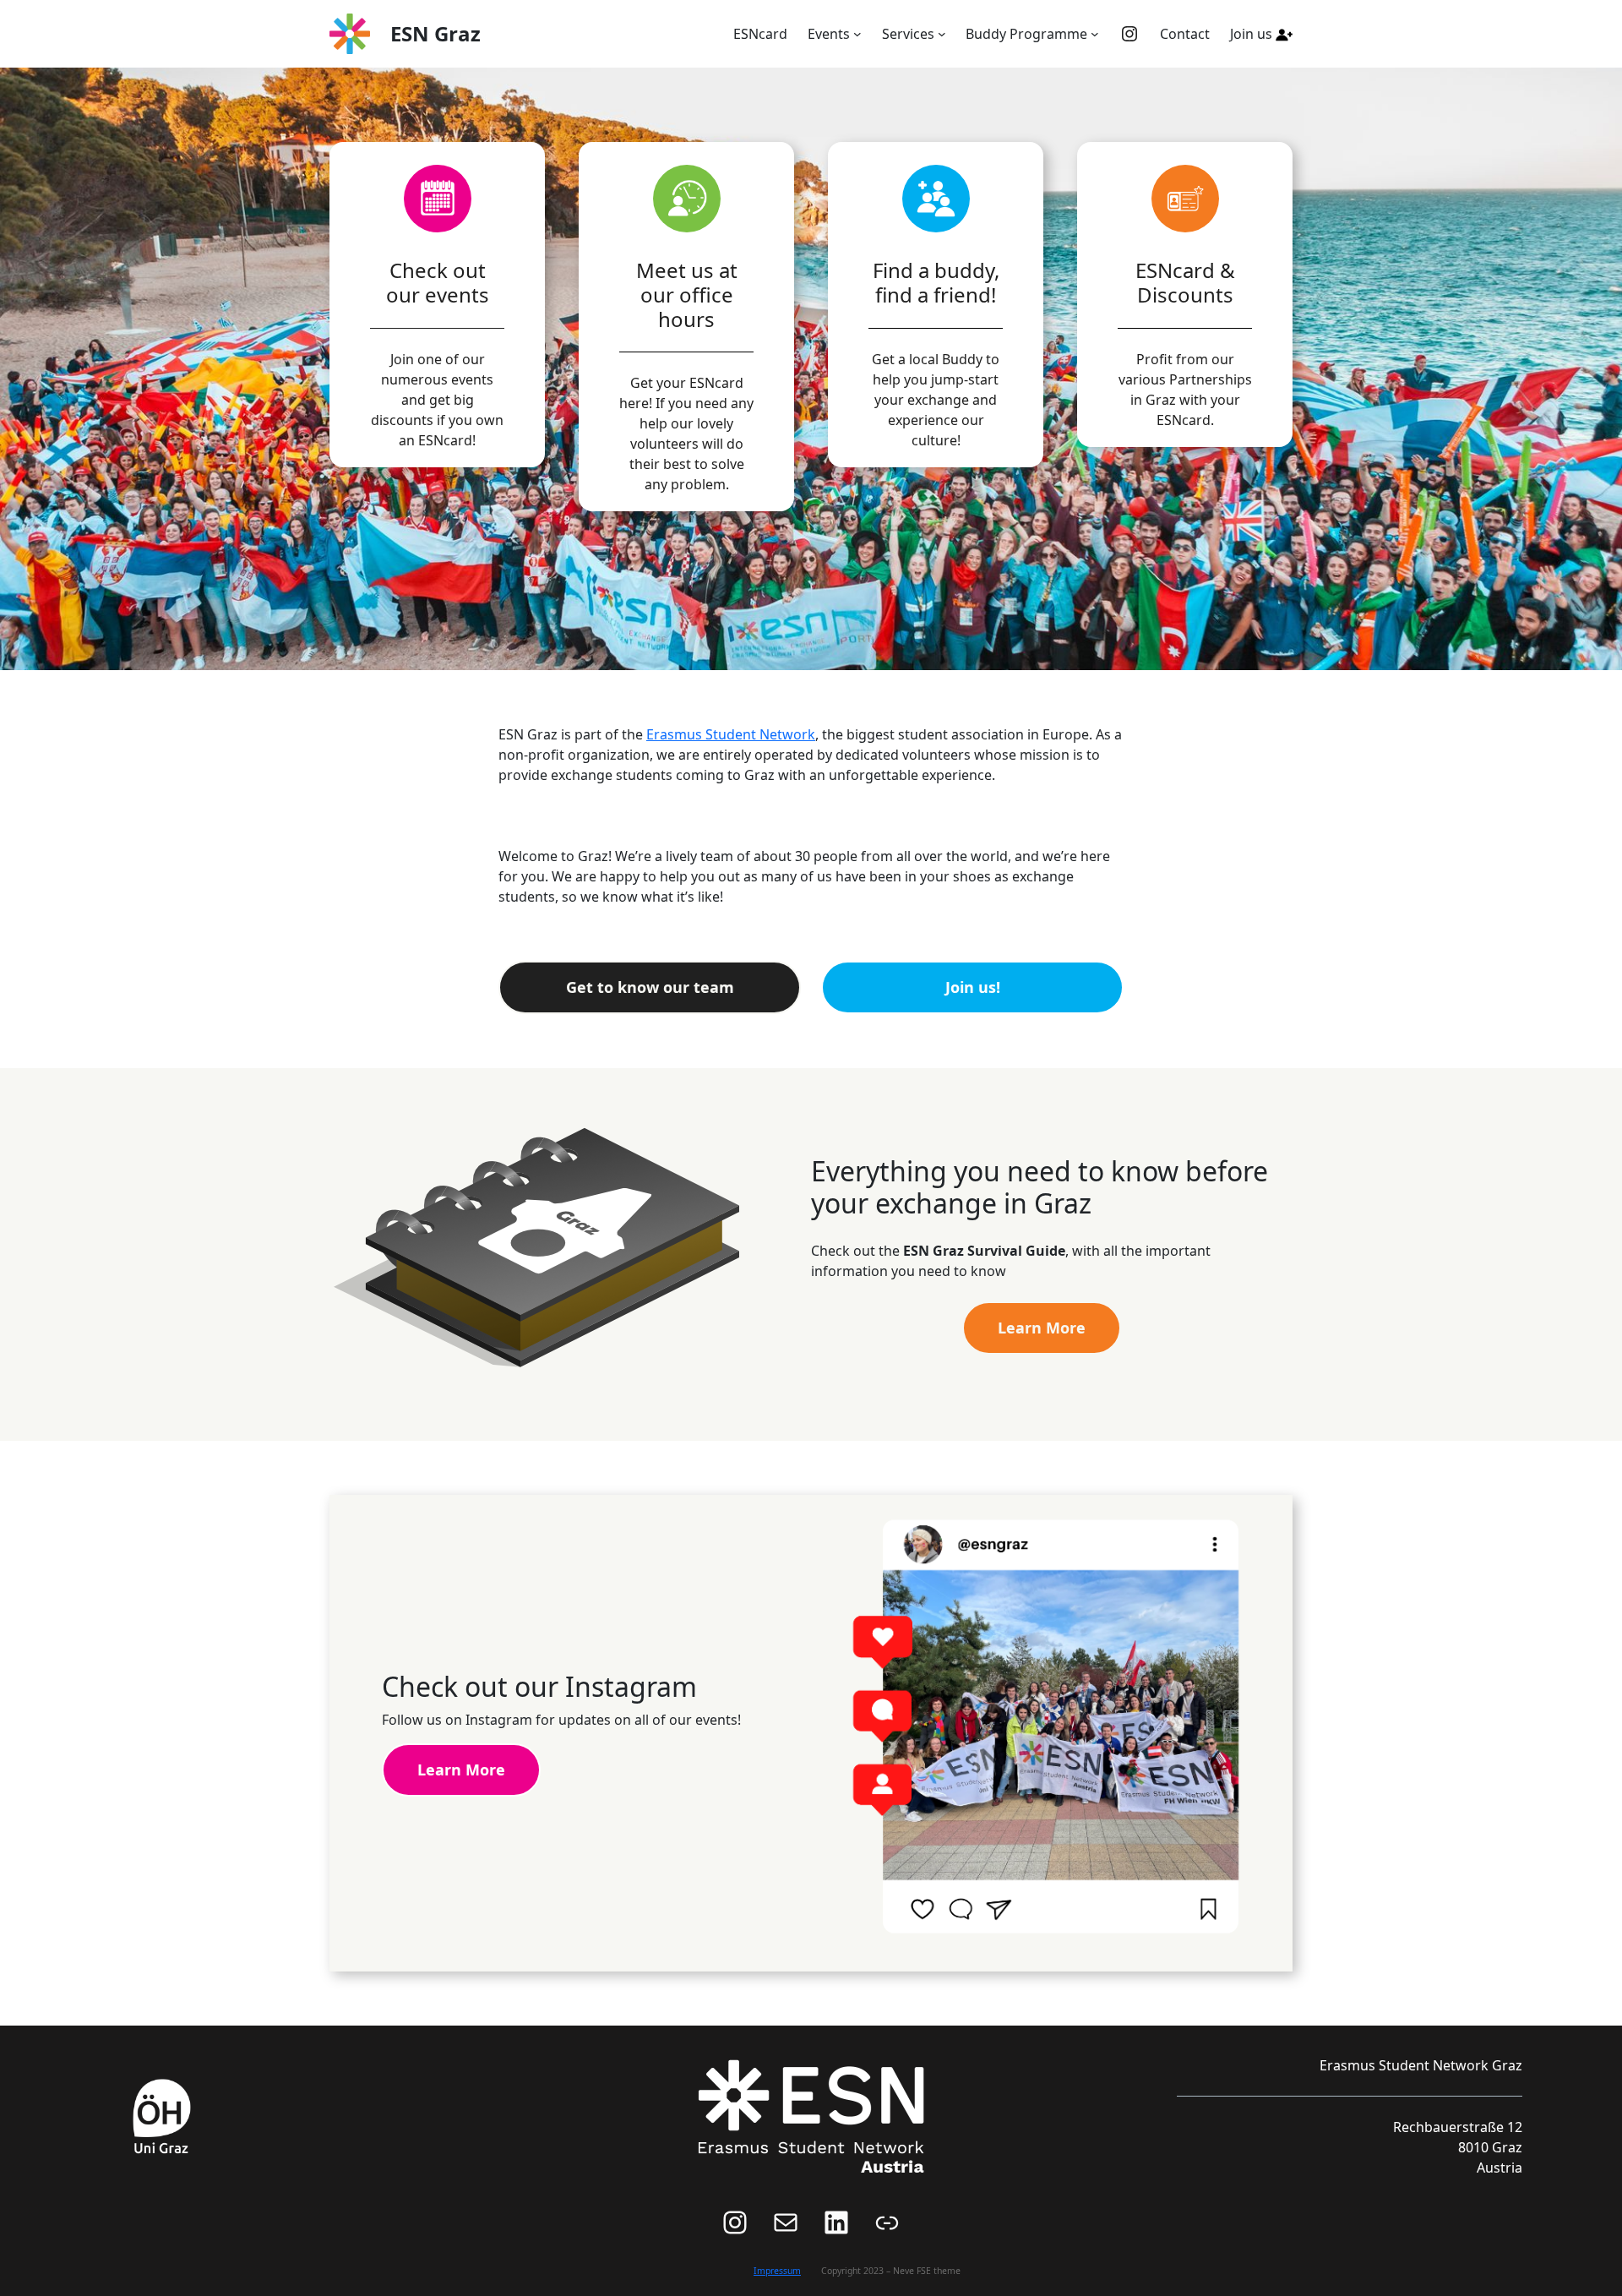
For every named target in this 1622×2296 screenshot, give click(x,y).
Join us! (973, 987)
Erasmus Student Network (731, 734)
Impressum (777, 2271)
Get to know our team (650, 987)
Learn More (1042, 1328)
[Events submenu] (857, 34)
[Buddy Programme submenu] (1095, 34)
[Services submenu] (942, 34)
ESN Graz (435, 33)
